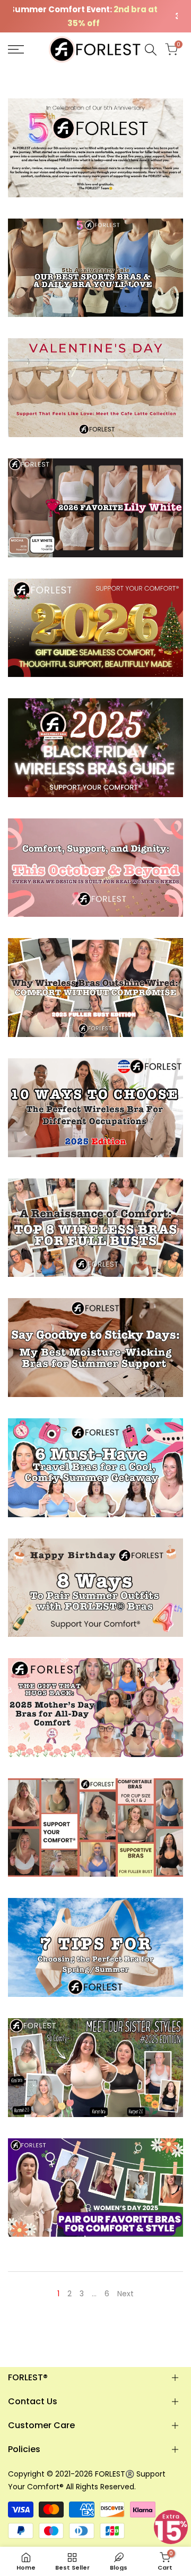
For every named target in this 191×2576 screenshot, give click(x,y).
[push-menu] (16, 49)
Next (125, 2294)
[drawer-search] (151, 50)
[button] (171, 2527)
